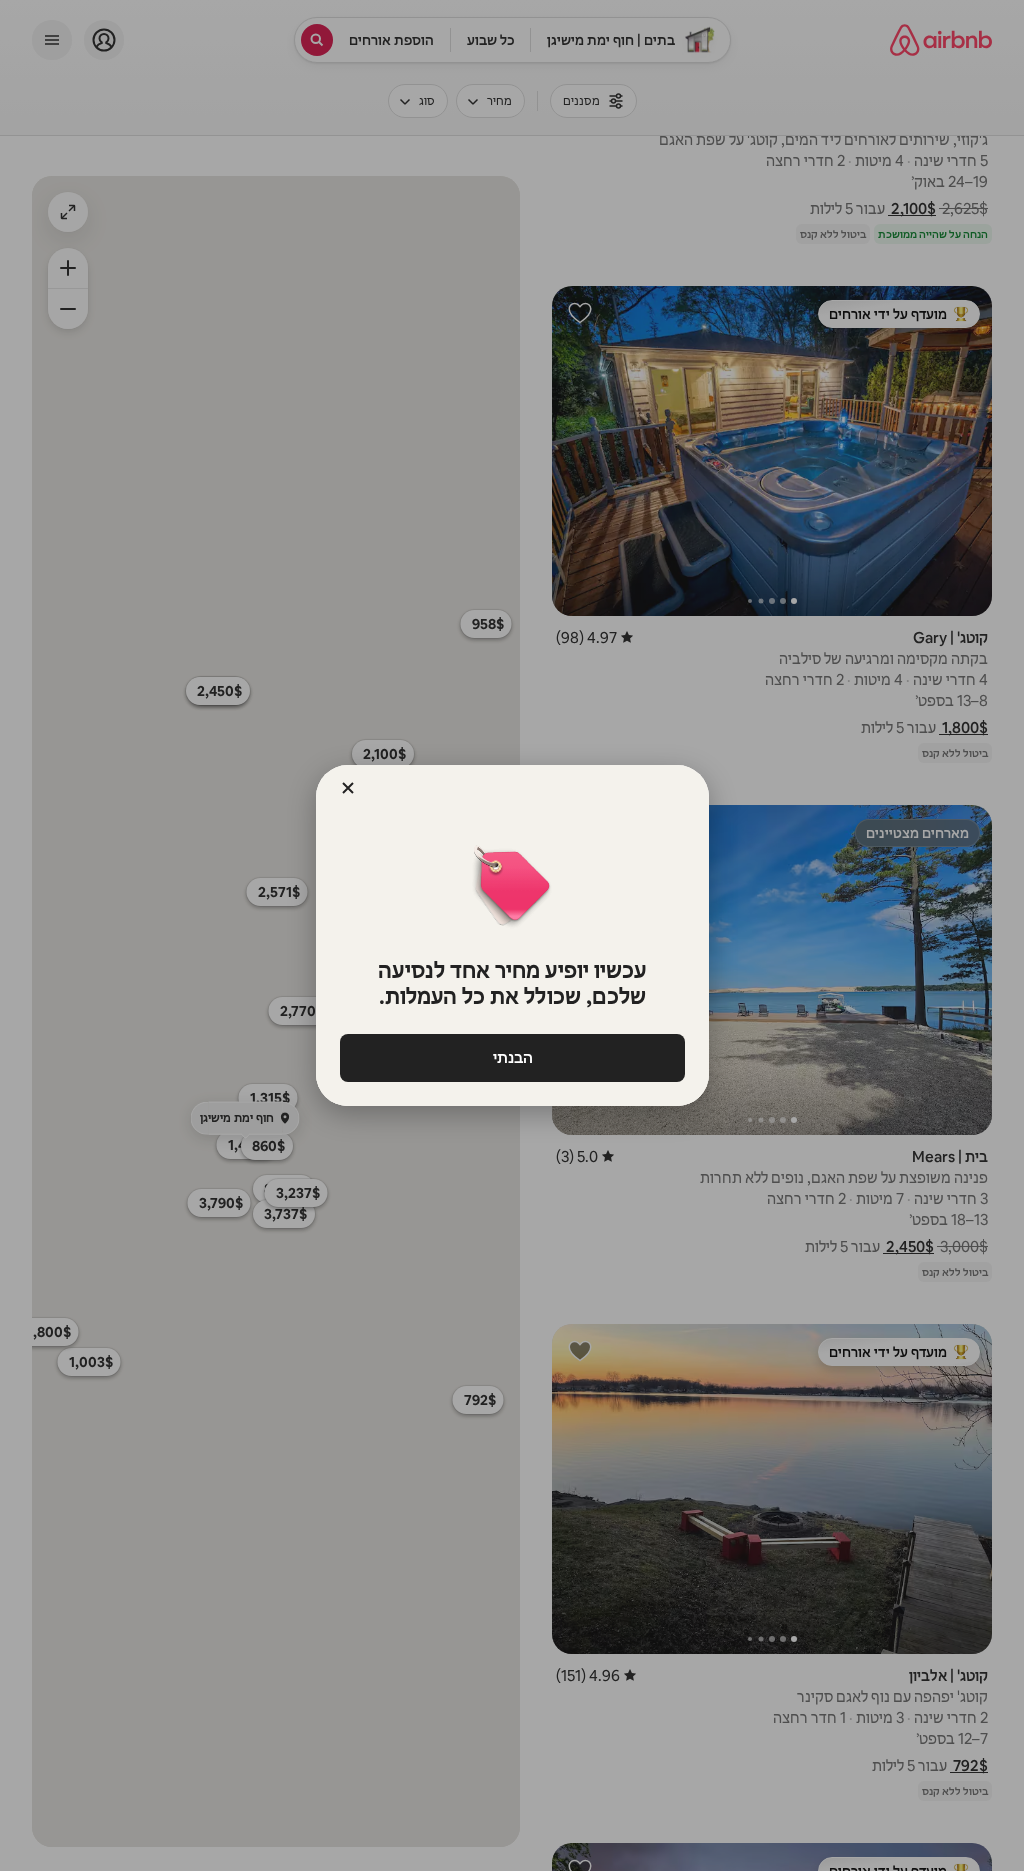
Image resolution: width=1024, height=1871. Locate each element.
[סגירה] (348, 788)
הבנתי (512, 1057)
